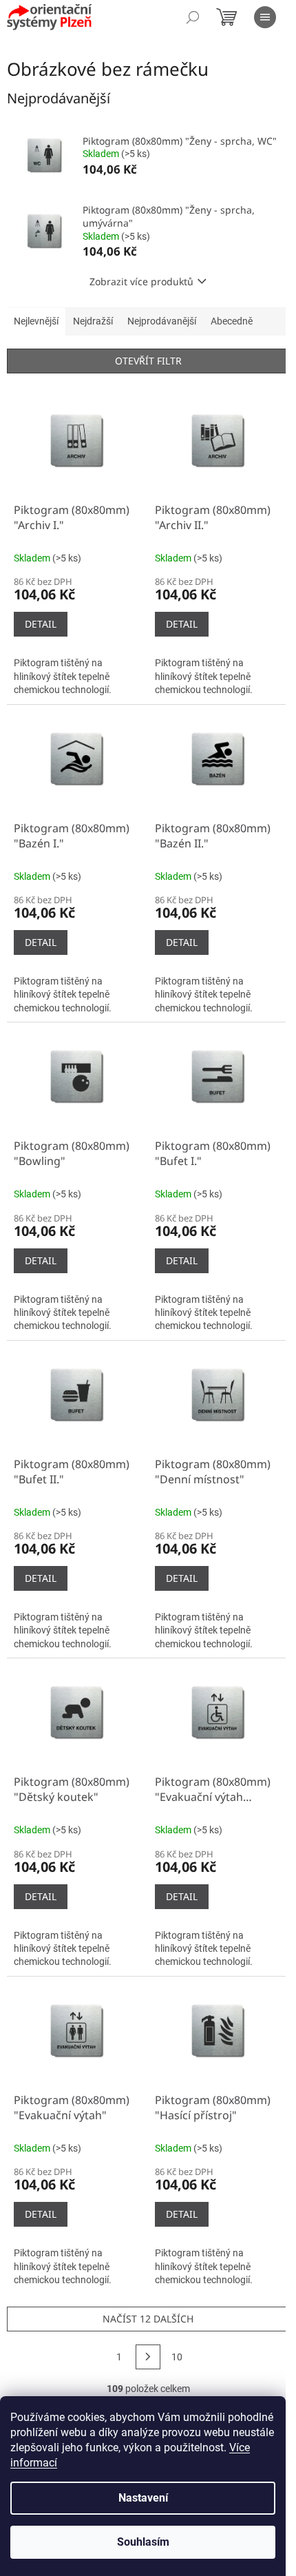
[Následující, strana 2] (148, 2357)
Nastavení (143, 2498)
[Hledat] (193, 17)
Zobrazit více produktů (141, 281)
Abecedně (232, 321)
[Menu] (265, 17)
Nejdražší (93, 321)
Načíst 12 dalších (148, 2319)
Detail (41, 624)
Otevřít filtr (148, 361)
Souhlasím (143, 2542)
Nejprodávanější (162, 321)
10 (177, 2357)
